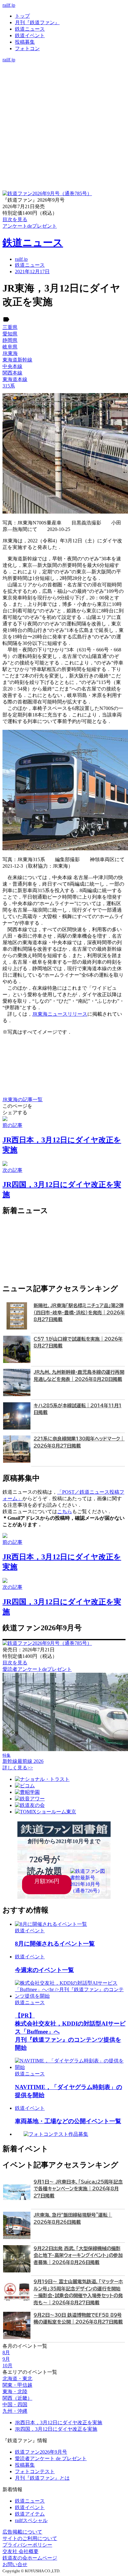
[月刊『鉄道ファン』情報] (64, 66)
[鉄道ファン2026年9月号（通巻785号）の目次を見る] (47, 193)
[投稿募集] (64, 85)
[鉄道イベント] (64, 79)
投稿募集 (25, 42)
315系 (9, 386)
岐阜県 (10, 347)
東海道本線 (15, 379)
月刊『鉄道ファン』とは (42, 2478)
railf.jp (9, 5)
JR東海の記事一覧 (23, 1100)
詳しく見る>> (18, 1768)
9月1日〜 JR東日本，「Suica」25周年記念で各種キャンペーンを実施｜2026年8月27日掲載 (78, 2189)
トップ (22, 16)
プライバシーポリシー (27, 2545)
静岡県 (10, 340)
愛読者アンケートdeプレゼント (37, 1669)
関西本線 (12, 373)
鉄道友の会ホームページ (30, 2558)
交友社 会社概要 (21, 2551)
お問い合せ (15, 2564)
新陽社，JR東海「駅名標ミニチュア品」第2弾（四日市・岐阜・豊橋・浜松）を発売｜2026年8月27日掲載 (79, 1312)
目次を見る (15, 1663)
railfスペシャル (31, 2520)
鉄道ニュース (30, 29)
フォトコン (27, 48)
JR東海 (10, 353)
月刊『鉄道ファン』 (37, 22)
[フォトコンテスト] (64, 92)
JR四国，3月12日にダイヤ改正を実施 (56, 2429)
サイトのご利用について (30, 2538)
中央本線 (12, 366)
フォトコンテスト (35, 2471)
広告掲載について (22, 2532)
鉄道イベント (30, 35)
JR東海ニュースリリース (60, 1014)
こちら (65, 1511)
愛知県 (10, 334)
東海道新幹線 (17, 360)
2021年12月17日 (32, 272)
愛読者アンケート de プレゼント (51, 2458)
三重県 (10, 327)
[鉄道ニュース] (64, 72)
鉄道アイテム (30, 2514)
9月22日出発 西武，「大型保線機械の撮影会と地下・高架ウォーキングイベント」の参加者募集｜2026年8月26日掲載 (78, 2255)
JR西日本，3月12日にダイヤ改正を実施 (59, 2423)
